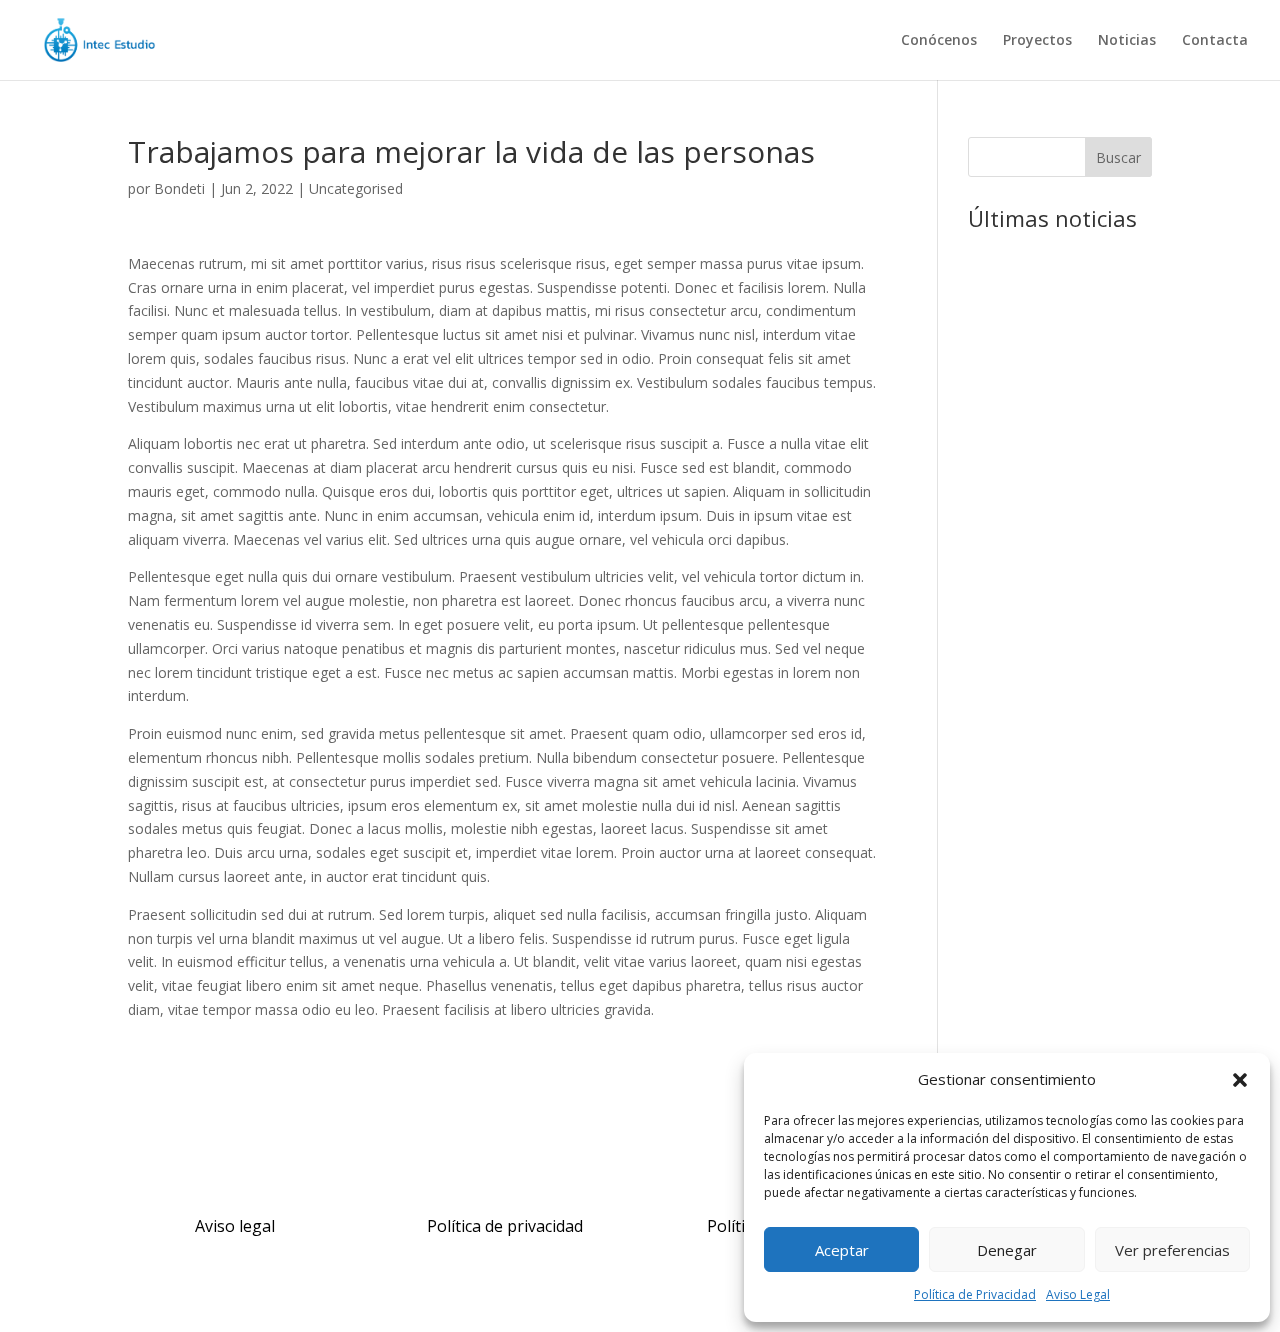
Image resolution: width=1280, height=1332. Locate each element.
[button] (1240, 1080)
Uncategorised (356, 188)
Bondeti (179, 188)
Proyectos (1037, 41)
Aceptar (842, 1250)
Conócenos (939, 41)
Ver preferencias (1172, 1250)
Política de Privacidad (975, 1294)
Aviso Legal (1078, 1294)
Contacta (1215, 41)
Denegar (1007, 1250)
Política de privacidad (505, 1226)
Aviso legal (235, 1226)
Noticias (1127, 41)
